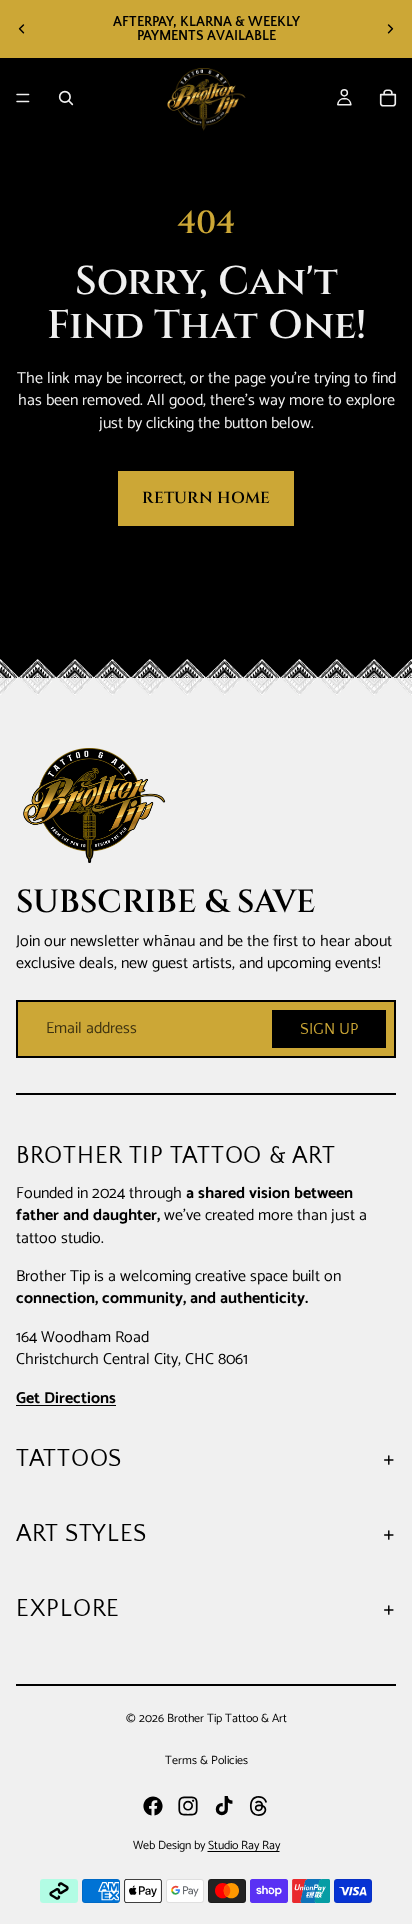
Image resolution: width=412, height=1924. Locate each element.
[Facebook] (153, 1806)
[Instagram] (188, 1806)
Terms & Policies (206, 1760)
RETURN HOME (206, 498)
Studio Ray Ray (244, 1845)
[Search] (66, 98)
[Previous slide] (22, 29)
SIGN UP (329, 1029)
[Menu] (23, 98)
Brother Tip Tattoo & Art (227, 1718)
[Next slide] (390, 29)
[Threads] (259, 1806)
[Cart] (388, 98)
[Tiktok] (224, 1806)
